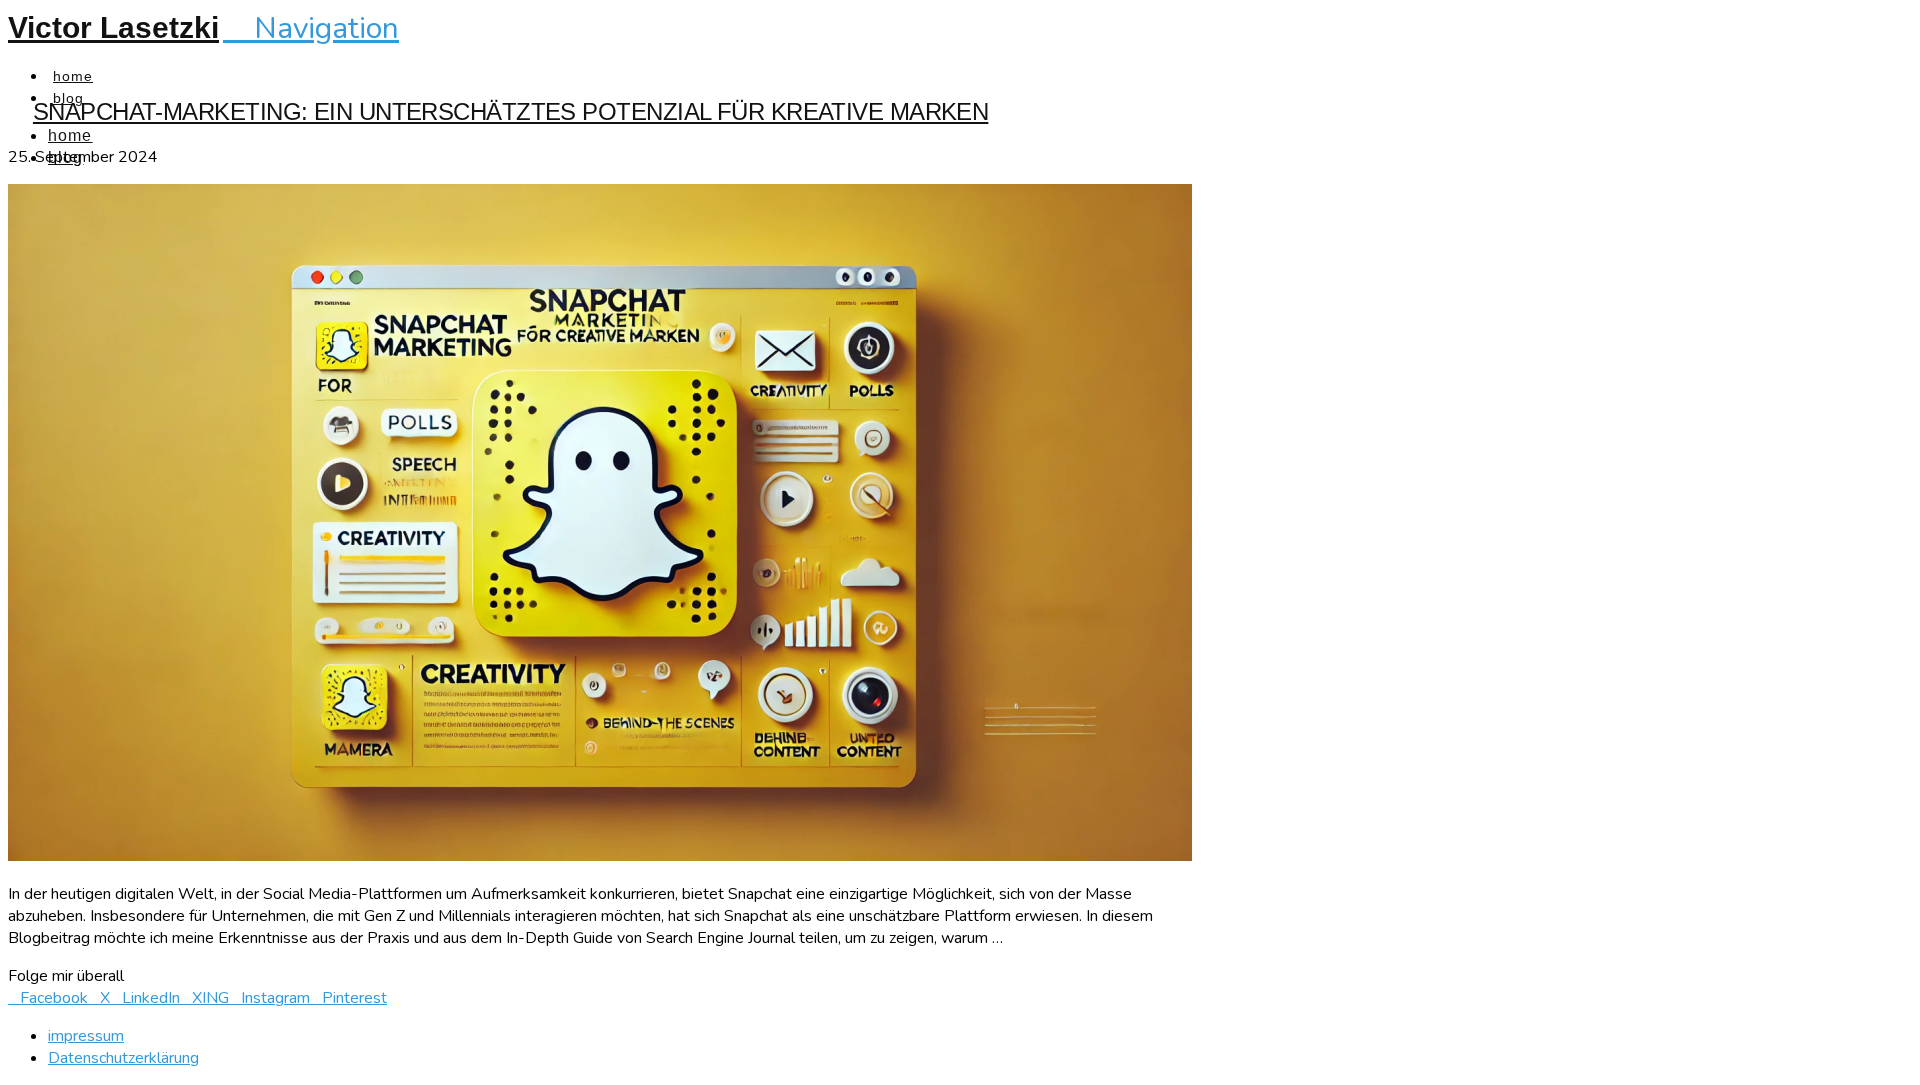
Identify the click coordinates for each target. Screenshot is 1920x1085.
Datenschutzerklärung (123, 1058)
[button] (311, 28)
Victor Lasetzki (113, 27)
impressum (86, 1036)
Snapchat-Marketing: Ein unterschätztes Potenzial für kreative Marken (510, 111)
